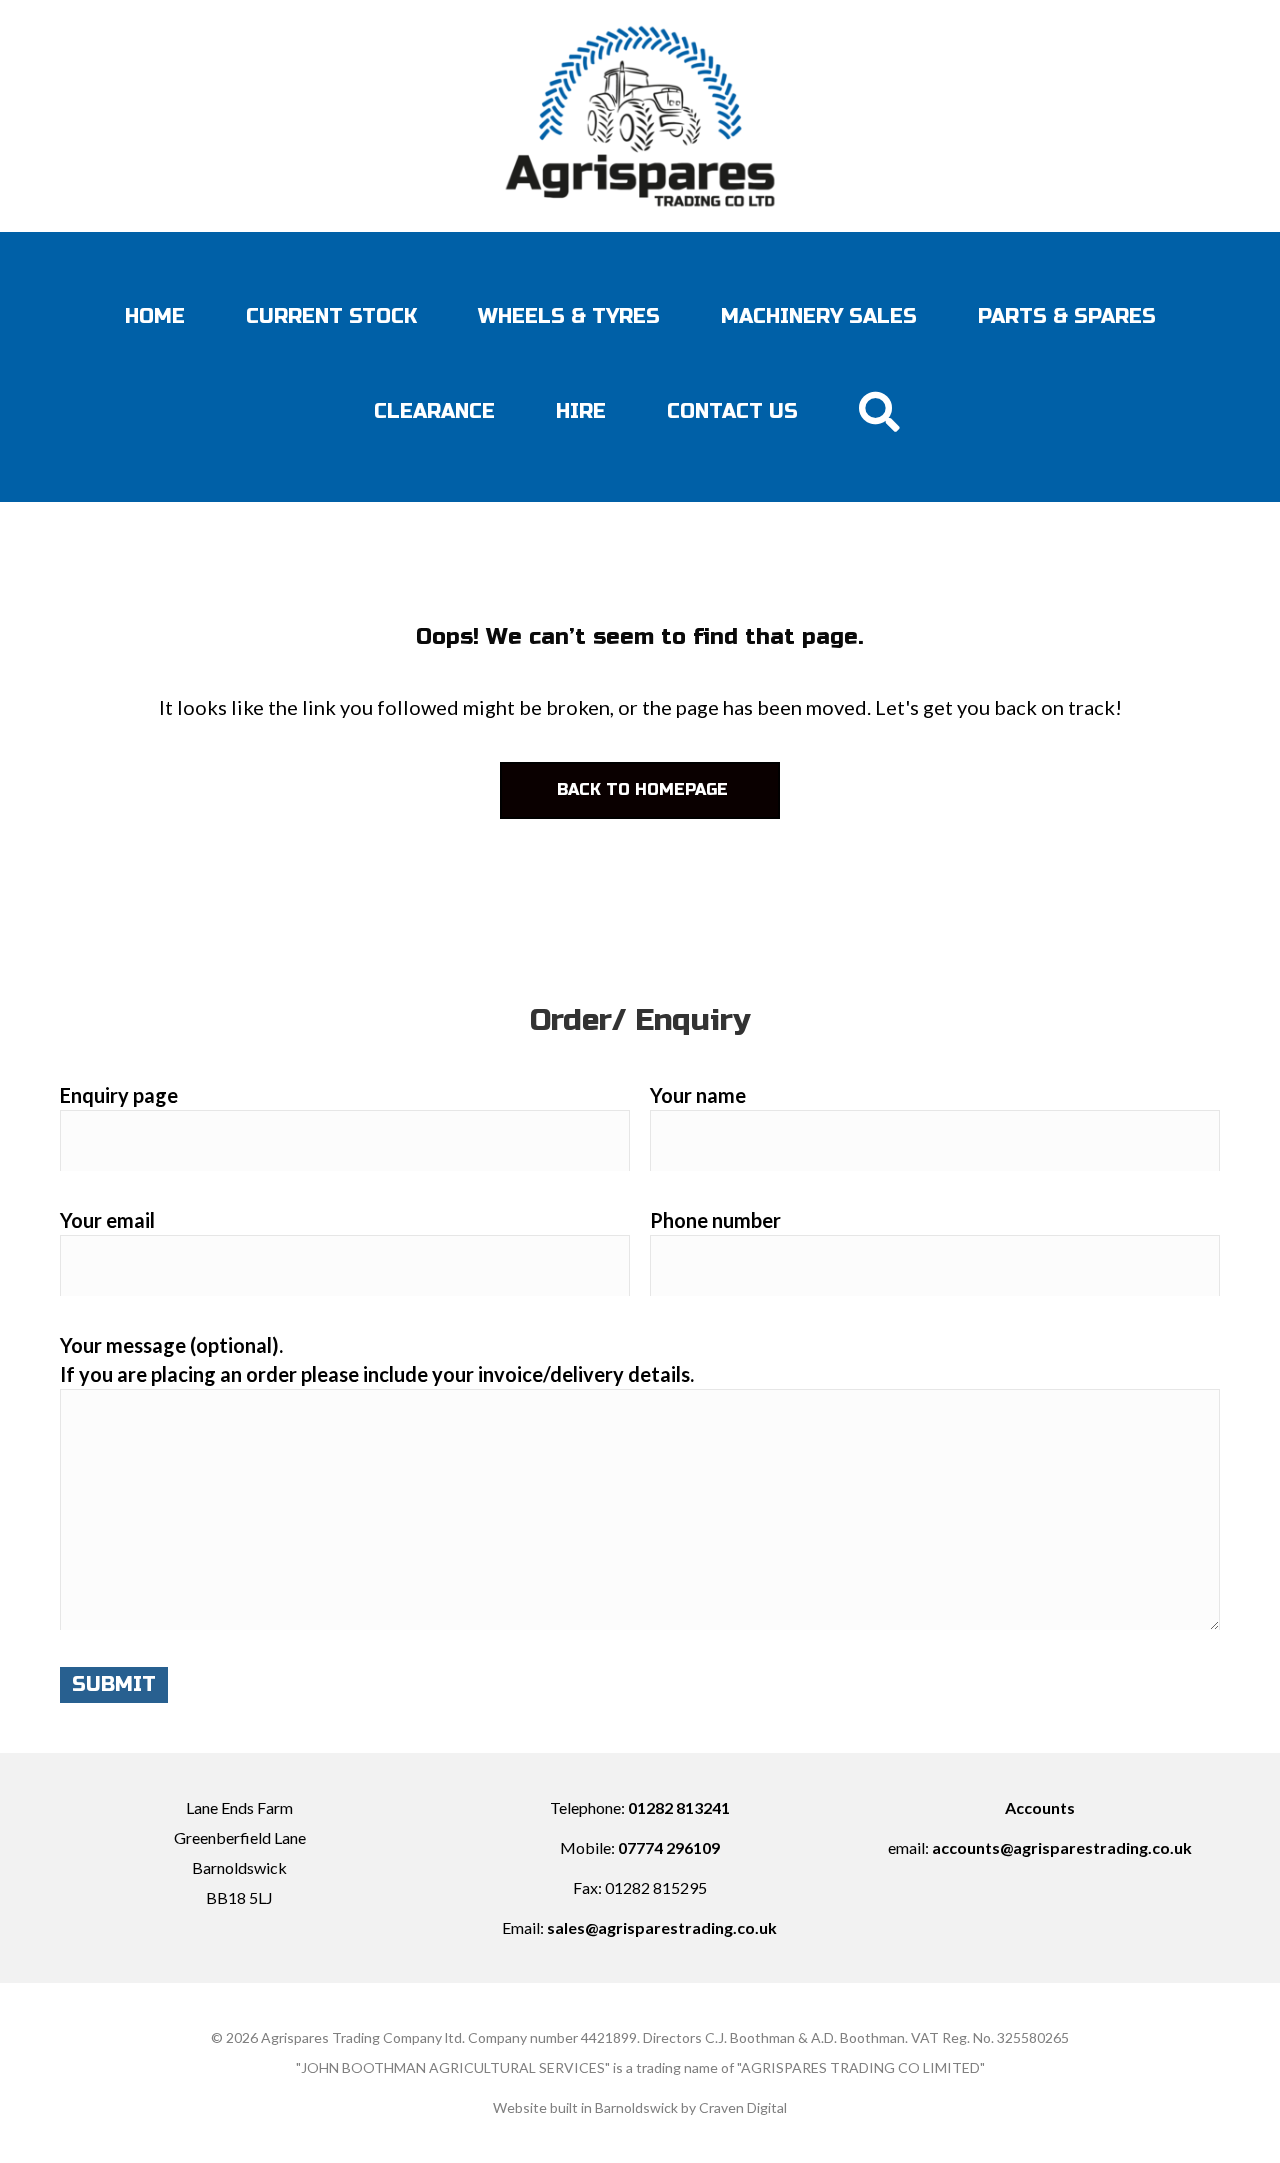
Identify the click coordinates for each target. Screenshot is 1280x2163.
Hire (581, 411)
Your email (107, 1220)
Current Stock (331, 316)
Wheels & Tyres (569, 316)
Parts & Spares (1067, 316)
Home (155, 316)
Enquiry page (119, 1095)
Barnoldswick (636, 2107)
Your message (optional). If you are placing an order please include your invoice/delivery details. (377, 1359)
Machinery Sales (819, 316)
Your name (698, 1095)
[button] (883, 412)
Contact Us (732, 411)
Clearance (434, 411)
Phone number (715, 1220)
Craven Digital (743, 2107)
